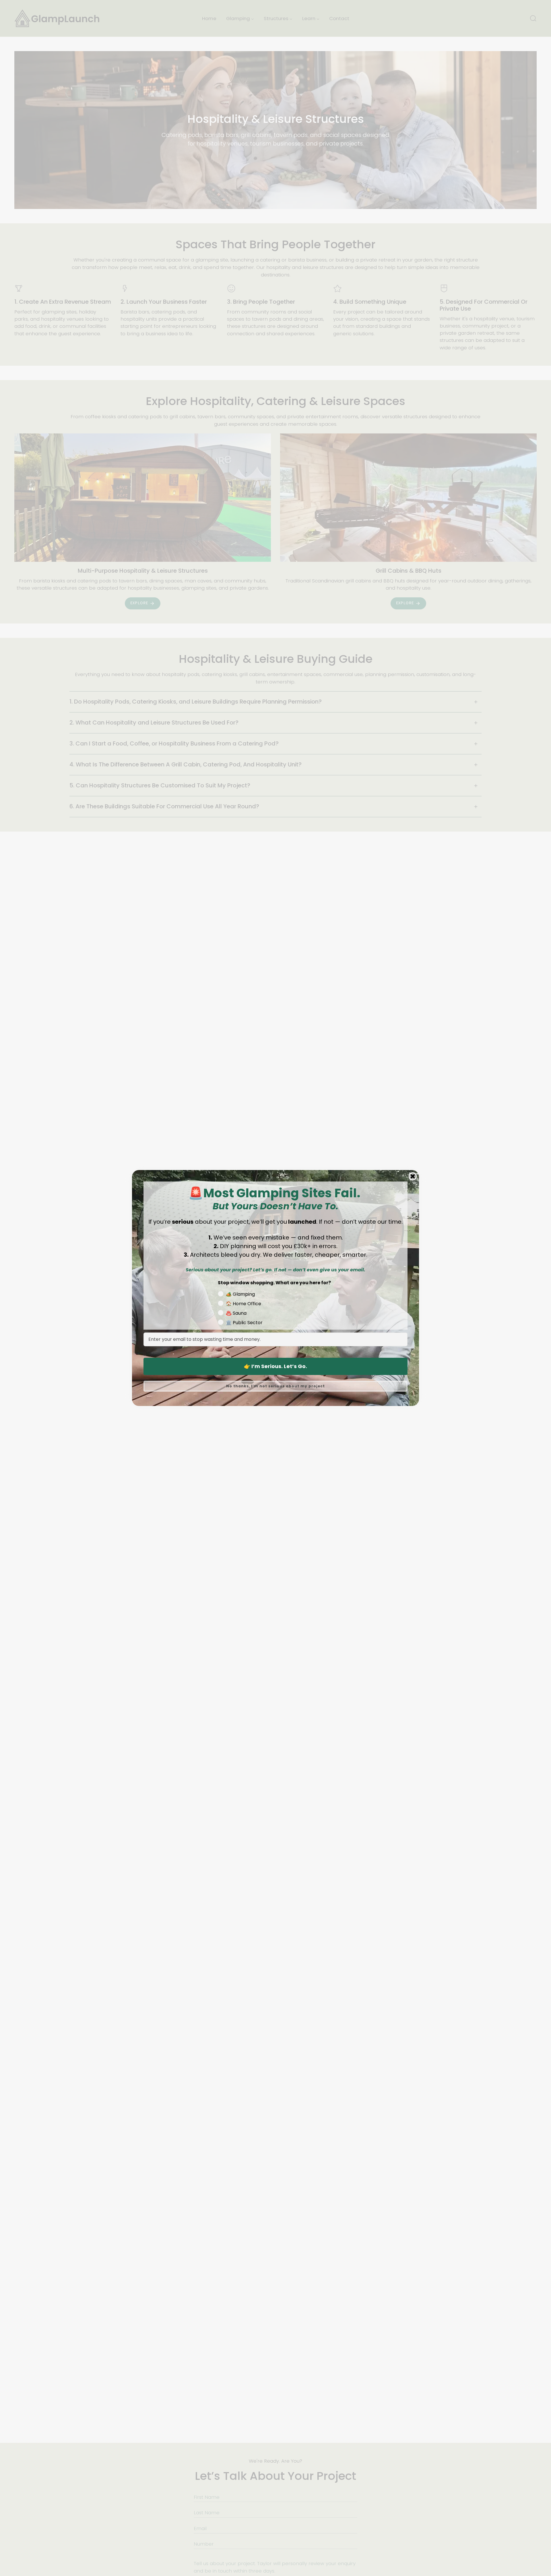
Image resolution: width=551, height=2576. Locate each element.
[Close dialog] (413, 1176)
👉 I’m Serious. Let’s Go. (275, 1366)
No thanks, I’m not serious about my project (275, 1386)
